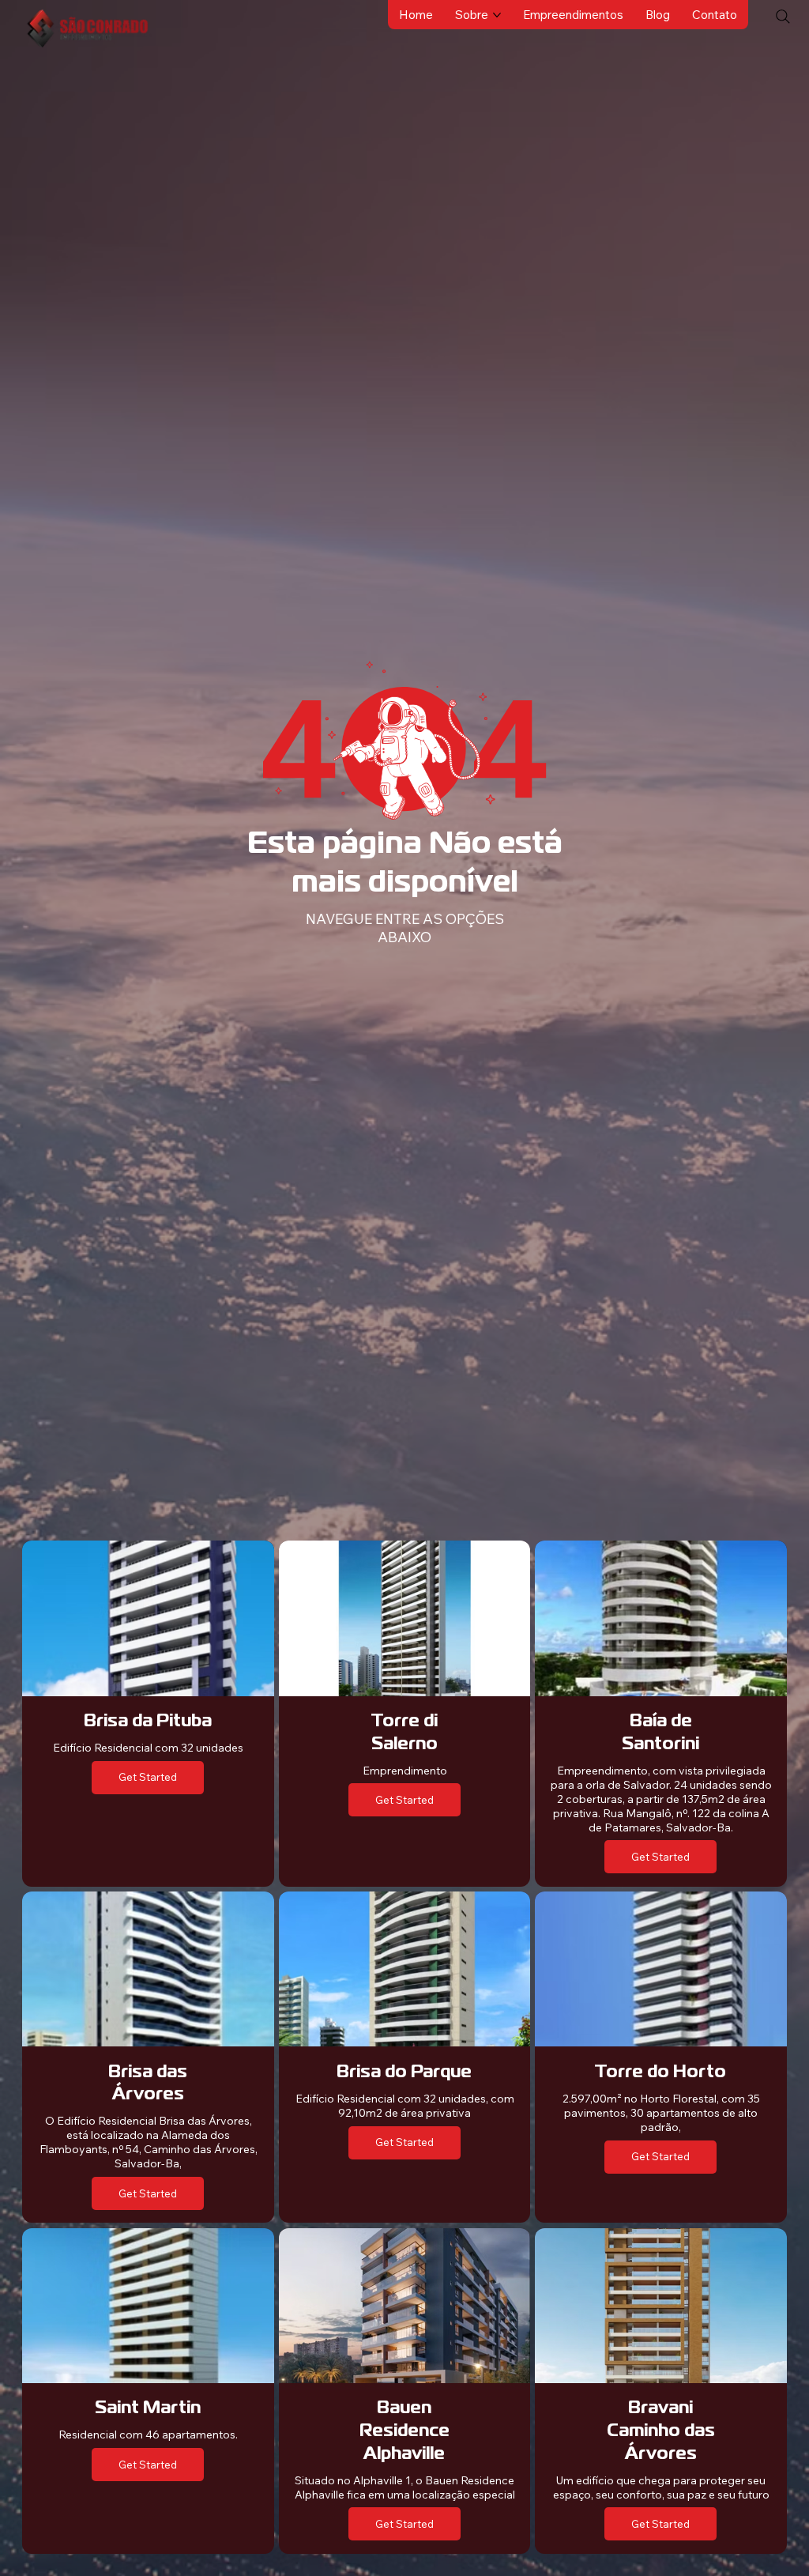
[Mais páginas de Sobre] (497, 15)
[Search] (783, 17)
